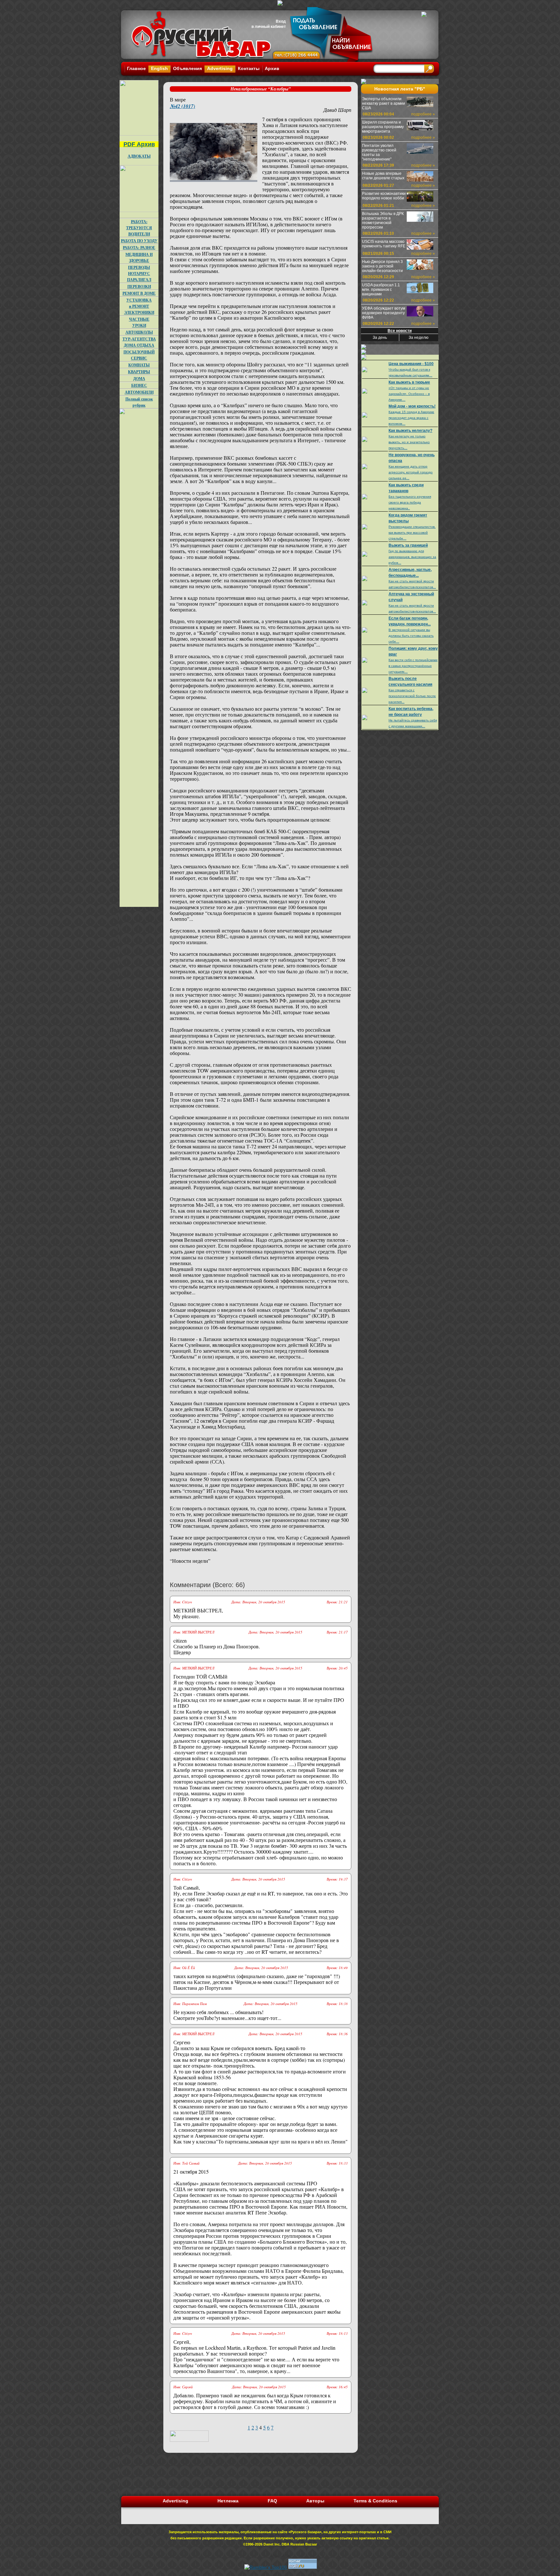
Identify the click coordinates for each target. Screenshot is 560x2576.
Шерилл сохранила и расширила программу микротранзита (383, 127)
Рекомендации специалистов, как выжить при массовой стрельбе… (412, 533)
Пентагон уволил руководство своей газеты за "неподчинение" (379, 152)
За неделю (419, 338)
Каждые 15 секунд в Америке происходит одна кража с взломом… (411, 418)
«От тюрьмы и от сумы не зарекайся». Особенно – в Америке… (409, 394)
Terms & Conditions (375, 2501)
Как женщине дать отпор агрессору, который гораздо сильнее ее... (411, 472)
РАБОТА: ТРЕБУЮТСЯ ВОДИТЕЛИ (139, 228)
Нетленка (228, 2501)
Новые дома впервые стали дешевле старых (383, 176)
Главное (136, 68)
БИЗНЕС (139, 385)
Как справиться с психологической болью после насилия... (412, 696)
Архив (272, 68)
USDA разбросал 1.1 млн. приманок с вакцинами (381, 290)
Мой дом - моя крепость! (412, 406)
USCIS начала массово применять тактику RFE (384, 244)
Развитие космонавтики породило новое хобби (384, 196)
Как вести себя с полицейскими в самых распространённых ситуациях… (413, 666)
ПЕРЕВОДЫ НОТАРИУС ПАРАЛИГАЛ (139, 273)
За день (380, 338)
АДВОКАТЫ (139, 156)
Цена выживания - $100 (411, 364)
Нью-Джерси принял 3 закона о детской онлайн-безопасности (382, 266)
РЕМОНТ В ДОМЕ (139, 293)
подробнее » (423, 114)
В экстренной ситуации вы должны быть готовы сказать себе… (411, 636)
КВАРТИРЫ (139, 372)
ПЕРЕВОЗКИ (139, 286)
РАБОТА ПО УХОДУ (139, 241)
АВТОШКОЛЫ (139, 332)
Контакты (249, 68)
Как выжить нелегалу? (410, 431)
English (159, 68)
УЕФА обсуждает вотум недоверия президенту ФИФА (384, 313)
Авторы (315, 2501)
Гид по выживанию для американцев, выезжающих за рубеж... (412, 557)
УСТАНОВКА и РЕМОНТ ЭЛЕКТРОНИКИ (139, 306)
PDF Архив (139, 144)
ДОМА (139, 379)
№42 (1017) (182, 106)
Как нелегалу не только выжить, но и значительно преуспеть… (409, 442)
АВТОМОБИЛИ (139, 392)
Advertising (220, 68)
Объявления (187, 68)
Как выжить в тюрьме (409, 382)
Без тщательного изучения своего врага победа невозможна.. (410, 502)
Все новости (400, 331)
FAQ (272, 2501)
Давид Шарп (337, 110)
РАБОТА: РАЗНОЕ (139, 248)
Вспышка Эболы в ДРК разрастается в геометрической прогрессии (383, 220)
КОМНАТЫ (139, 365)
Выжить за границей (408, 545)
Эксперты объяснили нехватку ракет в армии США (384, 103)
